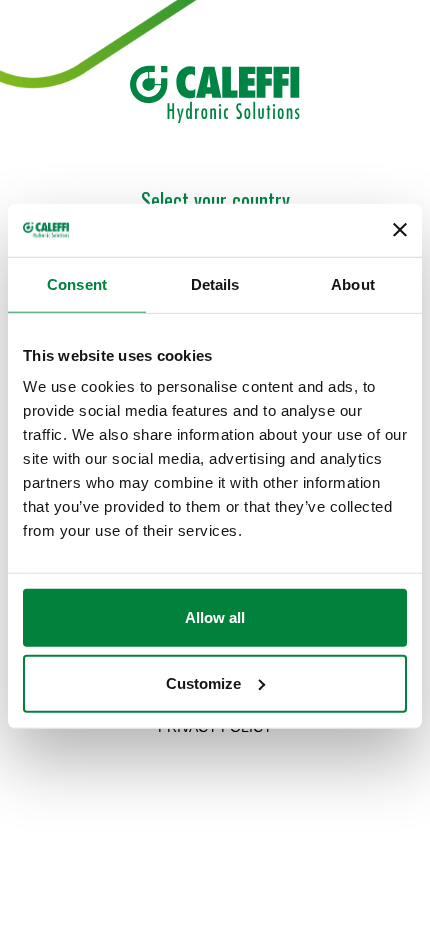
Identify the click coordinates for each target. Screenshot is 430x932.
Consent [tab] (77, 283)
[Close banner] (400, 230)
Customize (203, 682)
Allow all (215, 617)
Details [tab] (215, 283)
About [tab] (353, 283)
